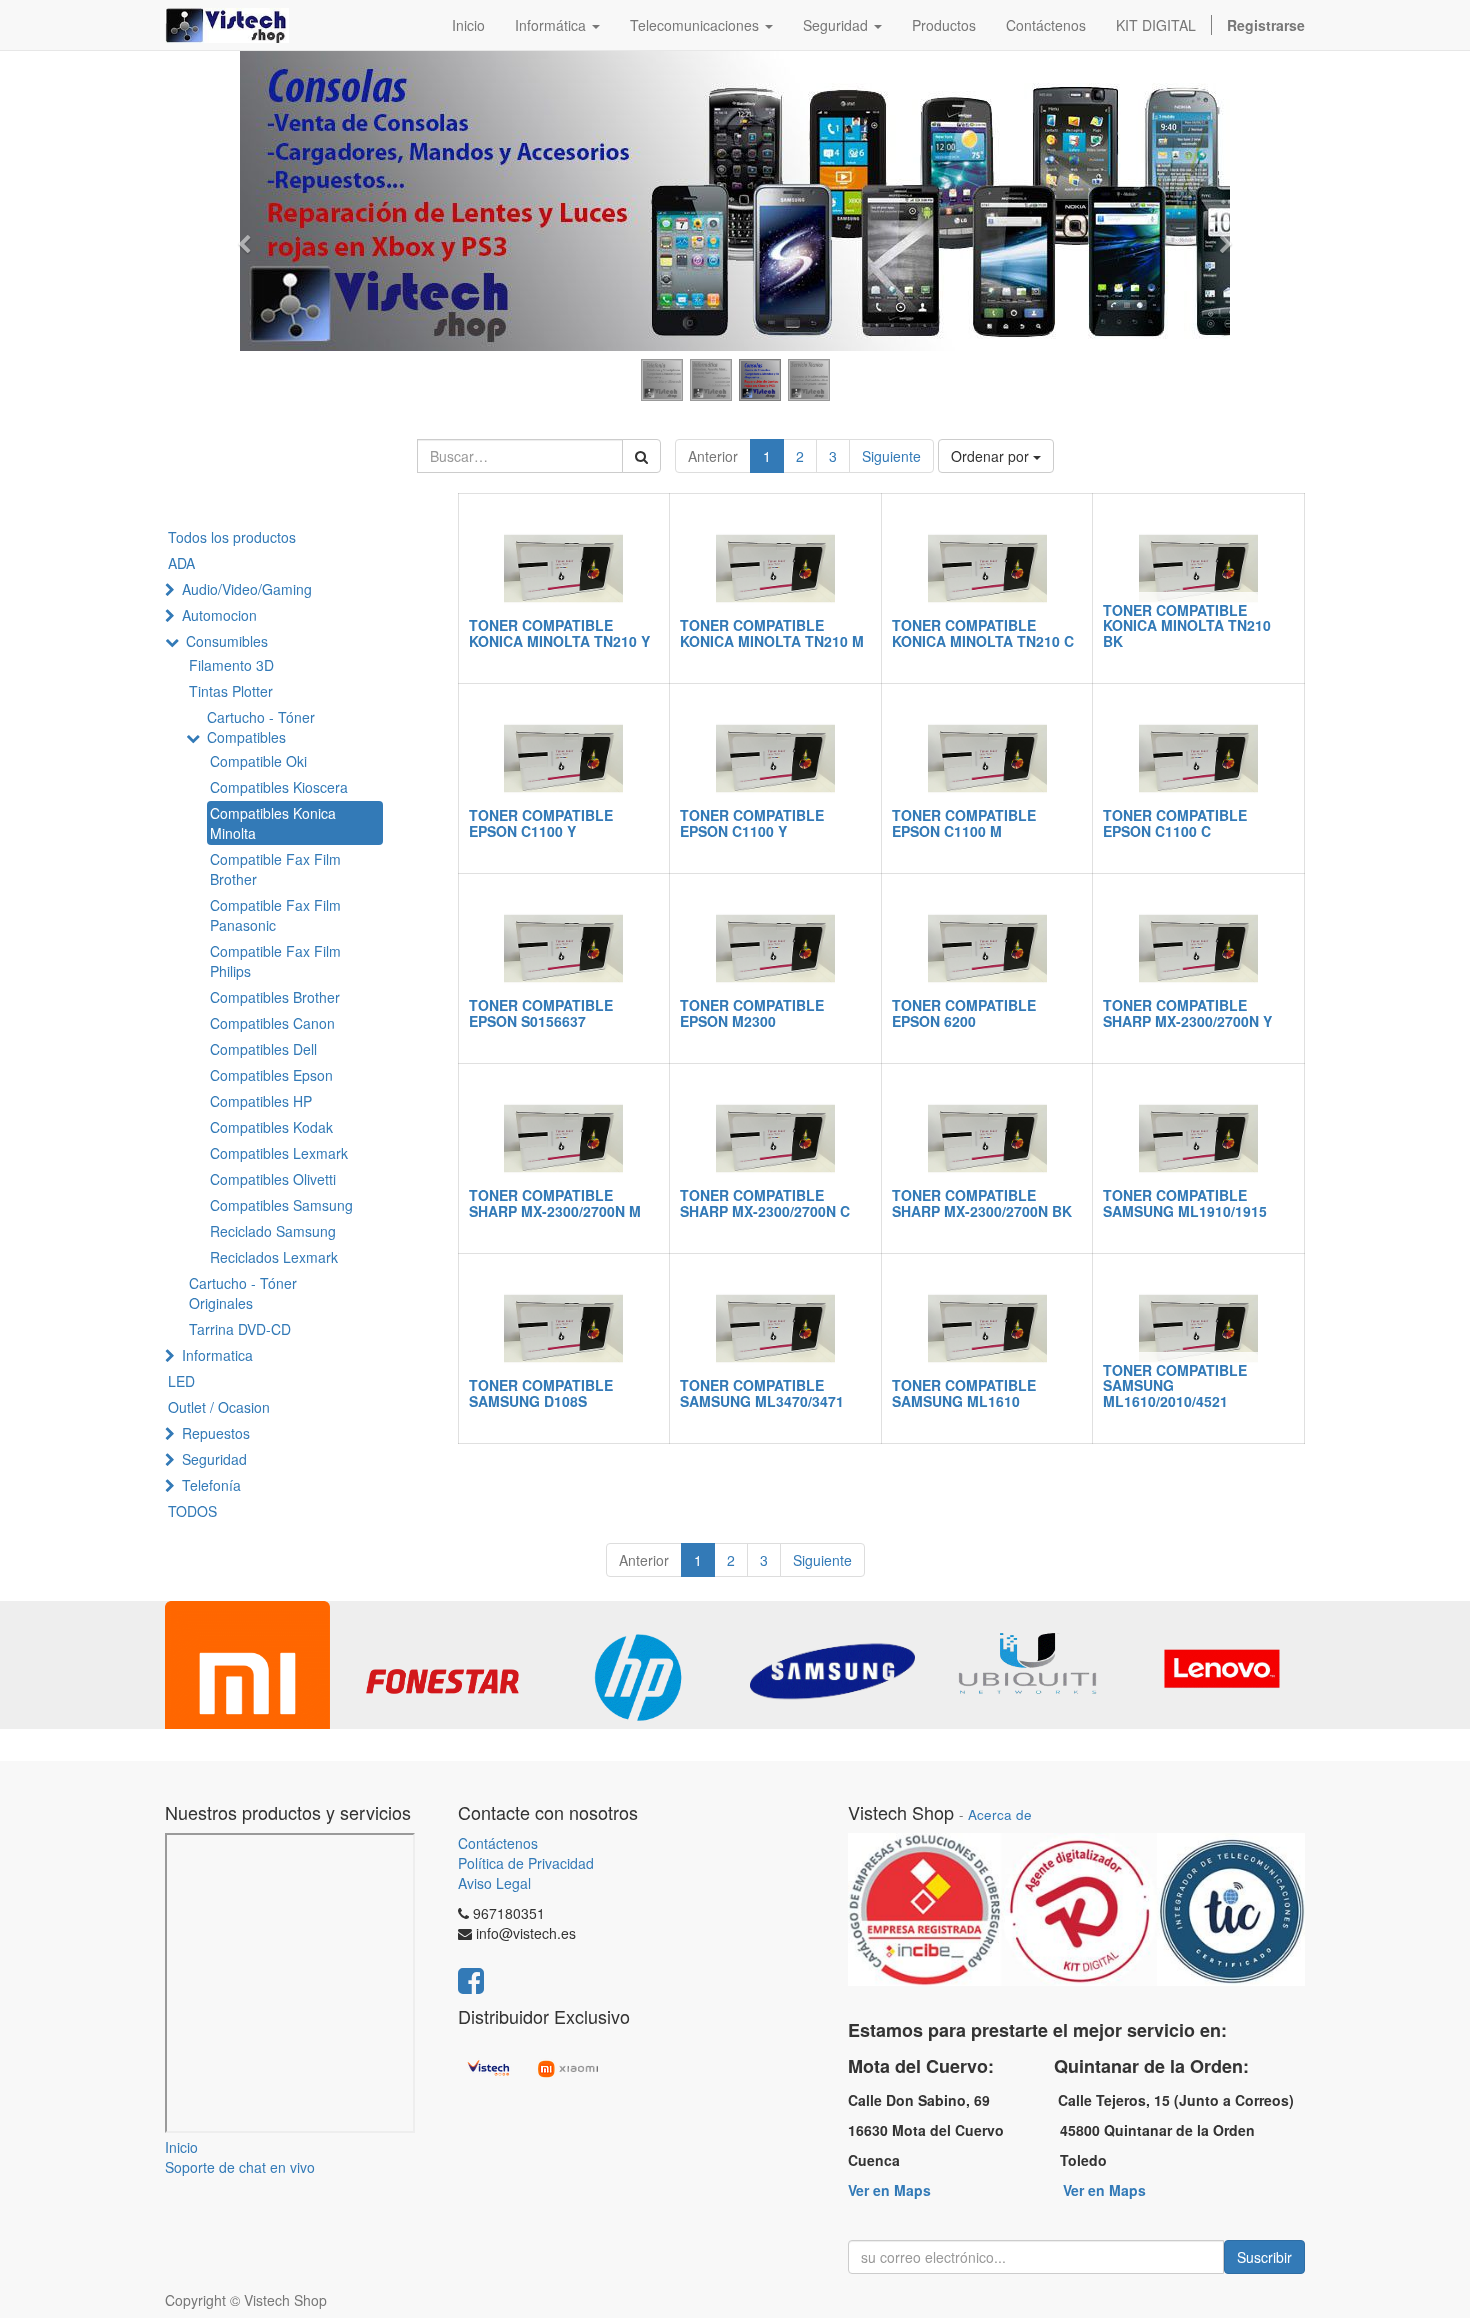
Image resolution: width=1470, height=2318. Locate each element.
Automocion (219, 615)
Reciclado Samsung (273, 1231)
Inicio (181, 2147)
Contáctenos (498, 1843)
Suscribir (1264, 2257)
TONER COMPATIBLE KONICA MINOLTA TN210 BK (1187, 625)
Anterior (713, 456)
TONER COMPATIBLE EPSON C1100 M (964, 822)
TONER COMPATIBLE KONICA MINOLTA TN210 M (772, 632)
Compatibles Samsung (281, 1205)
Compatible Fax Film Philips (275, 961)
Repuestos (216, 1433)
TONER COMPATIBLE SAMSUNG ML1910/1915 (1185, 1202)
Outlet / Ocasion (219, 1407)
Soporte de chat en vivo (240, 2167)
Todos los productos (232, 537)
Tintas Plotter (231, 691)
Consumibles (227, 641)
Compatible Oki (258, 761)
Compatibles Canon (272, 1023)
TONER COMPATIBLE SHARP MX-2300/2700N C (765, 1202)
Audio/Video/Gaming (247, 589)
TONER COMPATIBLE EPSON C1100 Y (541, 822)
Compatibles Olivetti (273, 1179)
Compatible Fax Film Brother (275, 869)
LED (181, 1381)
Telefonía (211, 1485)
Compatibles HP (261, 1101)
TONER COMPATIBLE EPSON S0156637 (541, 1012)
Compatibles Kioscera (279, 787)
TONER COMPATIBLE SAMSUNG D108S (541, 1392)
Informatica (217, 1355)
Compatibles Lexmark (279, 1153)
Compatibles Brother (275, 997)
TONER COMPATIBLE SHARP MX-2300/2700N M (555, 1202)
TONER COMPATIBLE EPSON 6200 (964, 1012)
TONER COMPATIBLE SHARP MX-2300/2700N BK (982, 1202)
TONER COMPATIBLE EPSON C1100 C (1175, 822)
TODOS (192, 1511)
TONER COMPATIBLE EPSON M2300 (752, 1012)
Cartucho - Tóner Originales (243, 1293)
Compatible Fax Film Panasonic (275, 915)
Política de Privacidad (526, 1863)
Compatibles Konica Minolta (273, 823)
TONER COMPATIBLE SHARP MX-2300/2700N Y (1187, 1012)
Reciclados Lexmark (274, 1257)
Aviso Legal (494, 1883)
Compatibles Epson (271, 1075)
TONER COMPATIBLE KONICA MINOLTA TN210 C (983, 632)
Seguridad (214, 1459)
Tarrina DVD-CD (240, 1329)
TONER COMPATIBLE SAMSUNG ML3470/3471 (762, 1392)
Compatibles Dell (263, 1049)
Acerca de (1000, 1814)
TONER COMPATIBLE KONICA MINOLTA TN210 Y (559, 632)
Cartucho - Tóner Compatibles (261, 727)
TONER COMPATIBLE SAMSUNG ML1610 (964, 1392)
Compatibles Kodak (271, 1127)
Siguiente (891, 456)
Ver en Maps (889, 2190)
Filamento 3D (231, 665)
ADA (181, 563)
